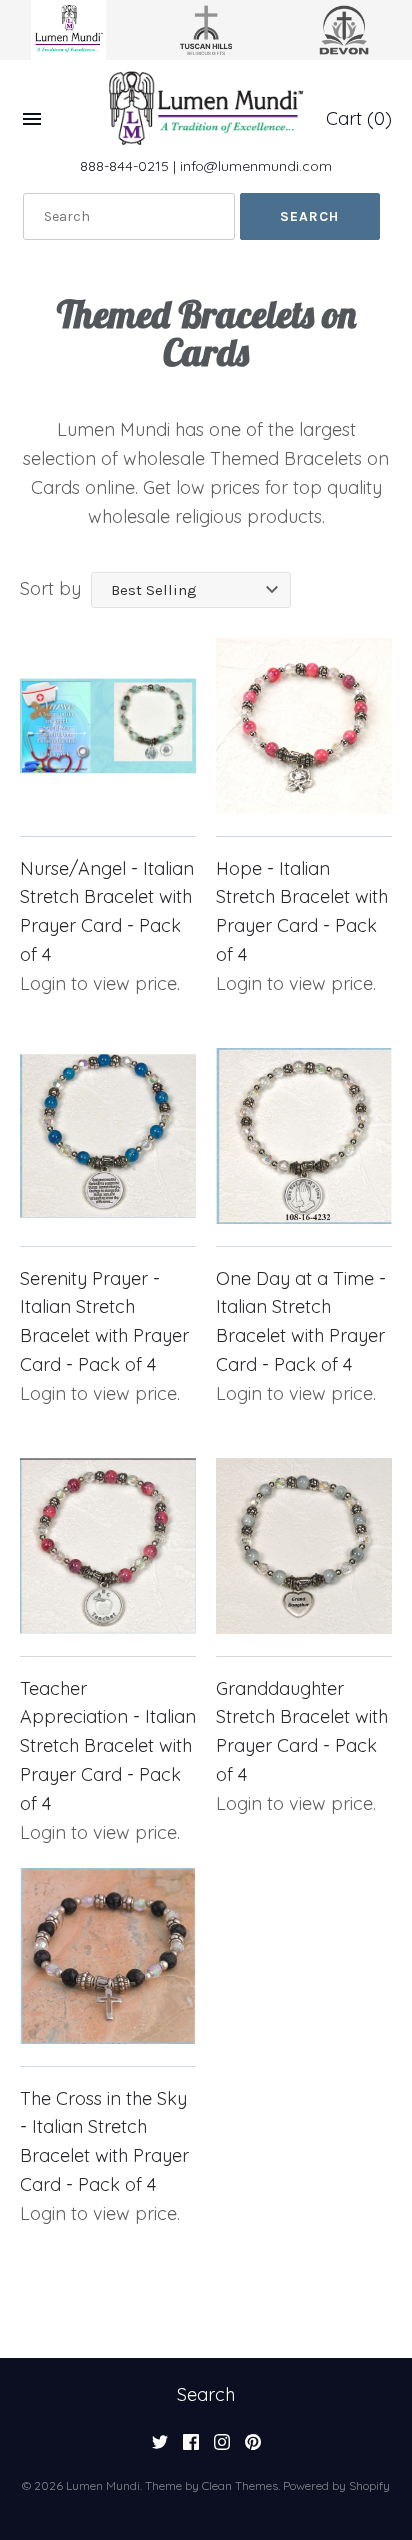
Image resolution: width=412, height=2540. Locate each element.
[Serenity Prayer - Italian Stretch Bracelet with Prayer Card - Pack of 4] (108, 1136)
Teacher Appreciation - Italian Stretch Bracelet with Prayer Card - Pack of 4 (108, 1746)
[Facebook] (191, 2448)
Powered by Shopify (336, 2485)
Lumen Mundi (103, 2485)
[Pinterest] (253, 2448)
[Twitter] (160, 2448)
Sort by (50, 588)
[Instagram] (222, 2448)
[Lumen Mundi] (206, 108)
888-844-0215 (124, 166)
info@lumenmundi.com (256, 166)
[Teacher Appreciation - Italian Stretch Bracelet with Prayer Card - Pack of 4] (108, 1546)
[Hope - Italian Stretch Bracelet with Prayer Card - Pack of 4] (304, 726)
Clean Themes (240, 2485)
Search (206, 2394)
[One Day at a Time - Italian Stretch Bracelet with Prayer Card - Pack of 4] (304, 1136)
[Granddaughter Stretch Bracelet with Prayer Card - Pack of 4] (304, 1546)
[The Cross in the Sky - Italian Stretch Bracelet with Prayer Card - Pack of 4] (108, 1956)
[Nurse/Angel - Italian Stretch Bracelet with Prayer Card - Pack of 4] (108, 726)
